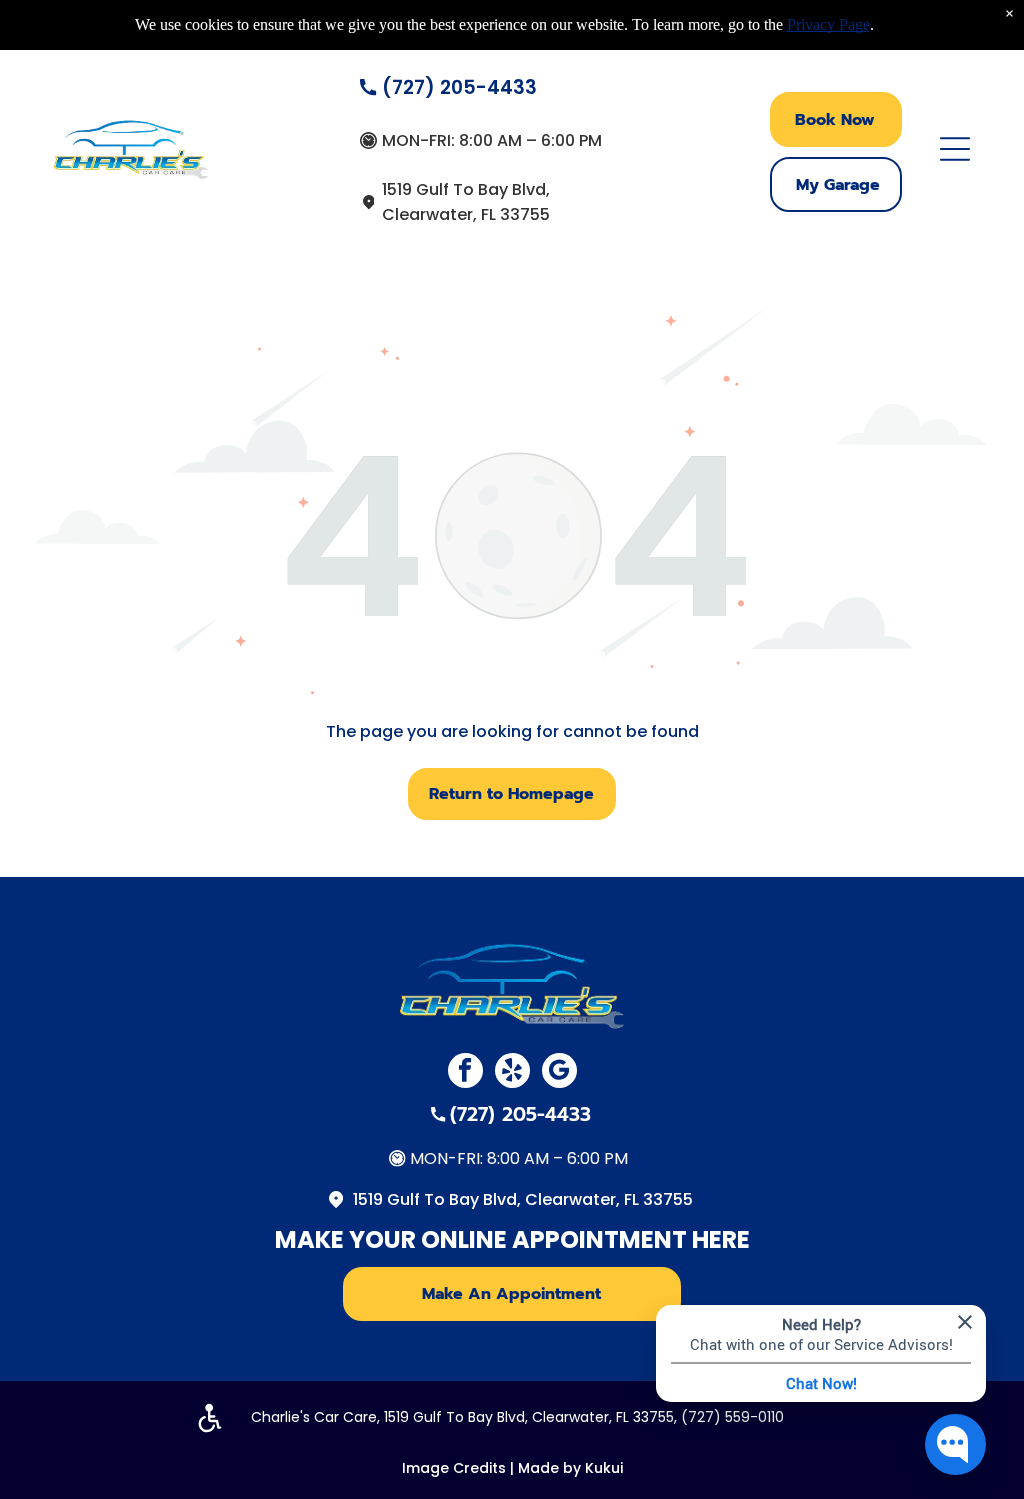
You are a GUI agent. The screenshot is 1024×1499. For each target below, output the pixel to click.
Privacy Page (828, 24)
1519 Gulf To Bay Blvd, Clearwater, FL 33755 (523, 1199)
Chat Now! (821, 1383)
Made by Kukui (570, 1468)
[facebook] (465, 1073)
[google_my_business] (559, 1073)
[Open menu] (955, 149)
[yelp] (512, 1073)
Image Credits (454, 1468)
